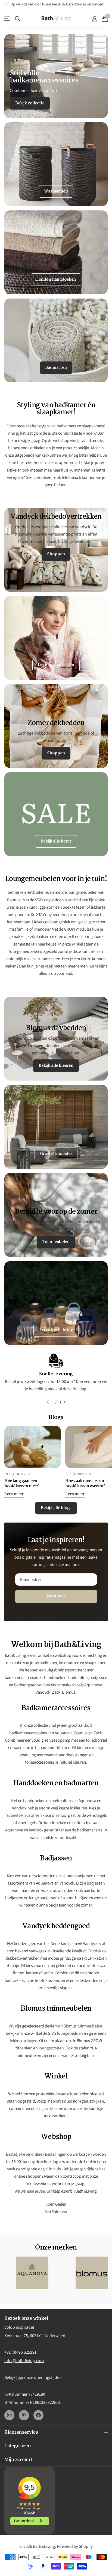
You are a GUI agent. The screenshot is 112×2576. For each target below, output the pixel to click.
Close (56, 2433)
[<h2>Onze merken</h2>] (32, 2273)
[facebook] (38, 2415)
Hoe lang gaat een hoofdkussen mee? (21, 1484)
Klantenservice (7, 19)
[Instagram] (9, 2415)
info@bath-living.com (24, 2361)
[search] (18, 19)
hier (20, 2377)
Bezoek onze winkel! (27, 2319)
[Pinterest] (24, 2415)
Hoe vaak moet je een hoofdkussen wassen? (85, 1484)
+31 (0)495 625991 (20, 2352)
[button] (48, 1402)
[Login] (94, 19)
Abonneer (56, 1596)
